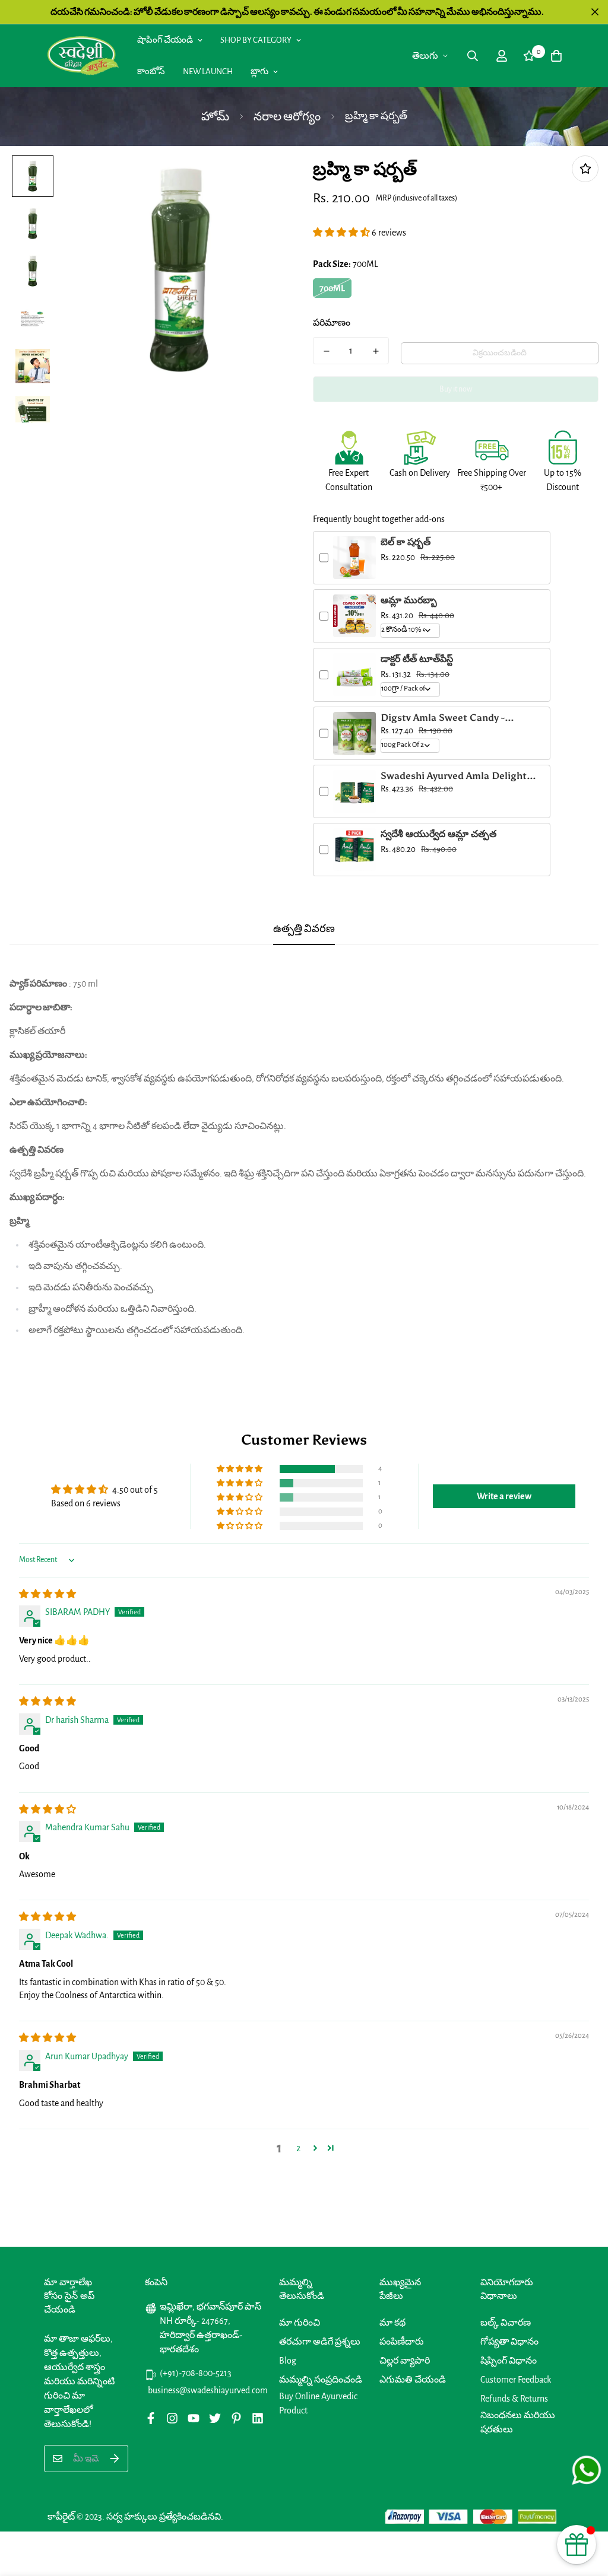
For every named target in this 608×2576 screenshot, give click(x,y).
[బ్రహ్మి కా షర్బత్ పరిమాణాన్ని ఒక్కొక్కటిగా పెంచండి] (376, 351)
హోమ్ (215, 117)
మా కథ (392, 2323)
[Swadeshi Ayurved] (83, 55)
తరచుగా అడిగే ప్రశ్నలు (320, 2342)
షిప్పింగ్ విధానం (509, 2361)
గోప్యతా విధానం (509, 2342)
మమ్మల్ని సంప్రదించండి (321, 2380)
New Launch (208, 71)
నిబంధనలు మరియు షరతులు (518, 2422)
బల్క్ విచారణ (506, 2323)
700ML (332, 288)
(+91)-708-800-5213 (196, 2373)
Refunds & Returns (514, 2399)
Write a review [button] (504, 1496)
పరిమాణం (332, 323)
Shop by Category (256, 40)
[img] (47, 1594)
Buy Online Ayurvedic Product (318, 2403)
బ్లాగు (259, 71)
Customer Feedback (516, 2380)
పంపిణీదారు (402, 2342)
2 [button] (298, 2148)
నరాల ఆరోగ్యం (287, 117)
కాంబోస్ (151, 71)
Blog (288, 2361)
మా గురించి (300, 2323)
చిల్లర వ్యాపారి (405, 2361)
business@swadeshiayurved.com (205, 2390)
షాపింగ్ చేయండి (165, 40)
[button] (342, 233)
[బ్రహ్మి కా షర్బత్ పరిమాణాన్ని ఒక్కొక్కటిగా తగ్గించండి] (326, 351)
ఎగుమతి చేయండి (413, 2380)
